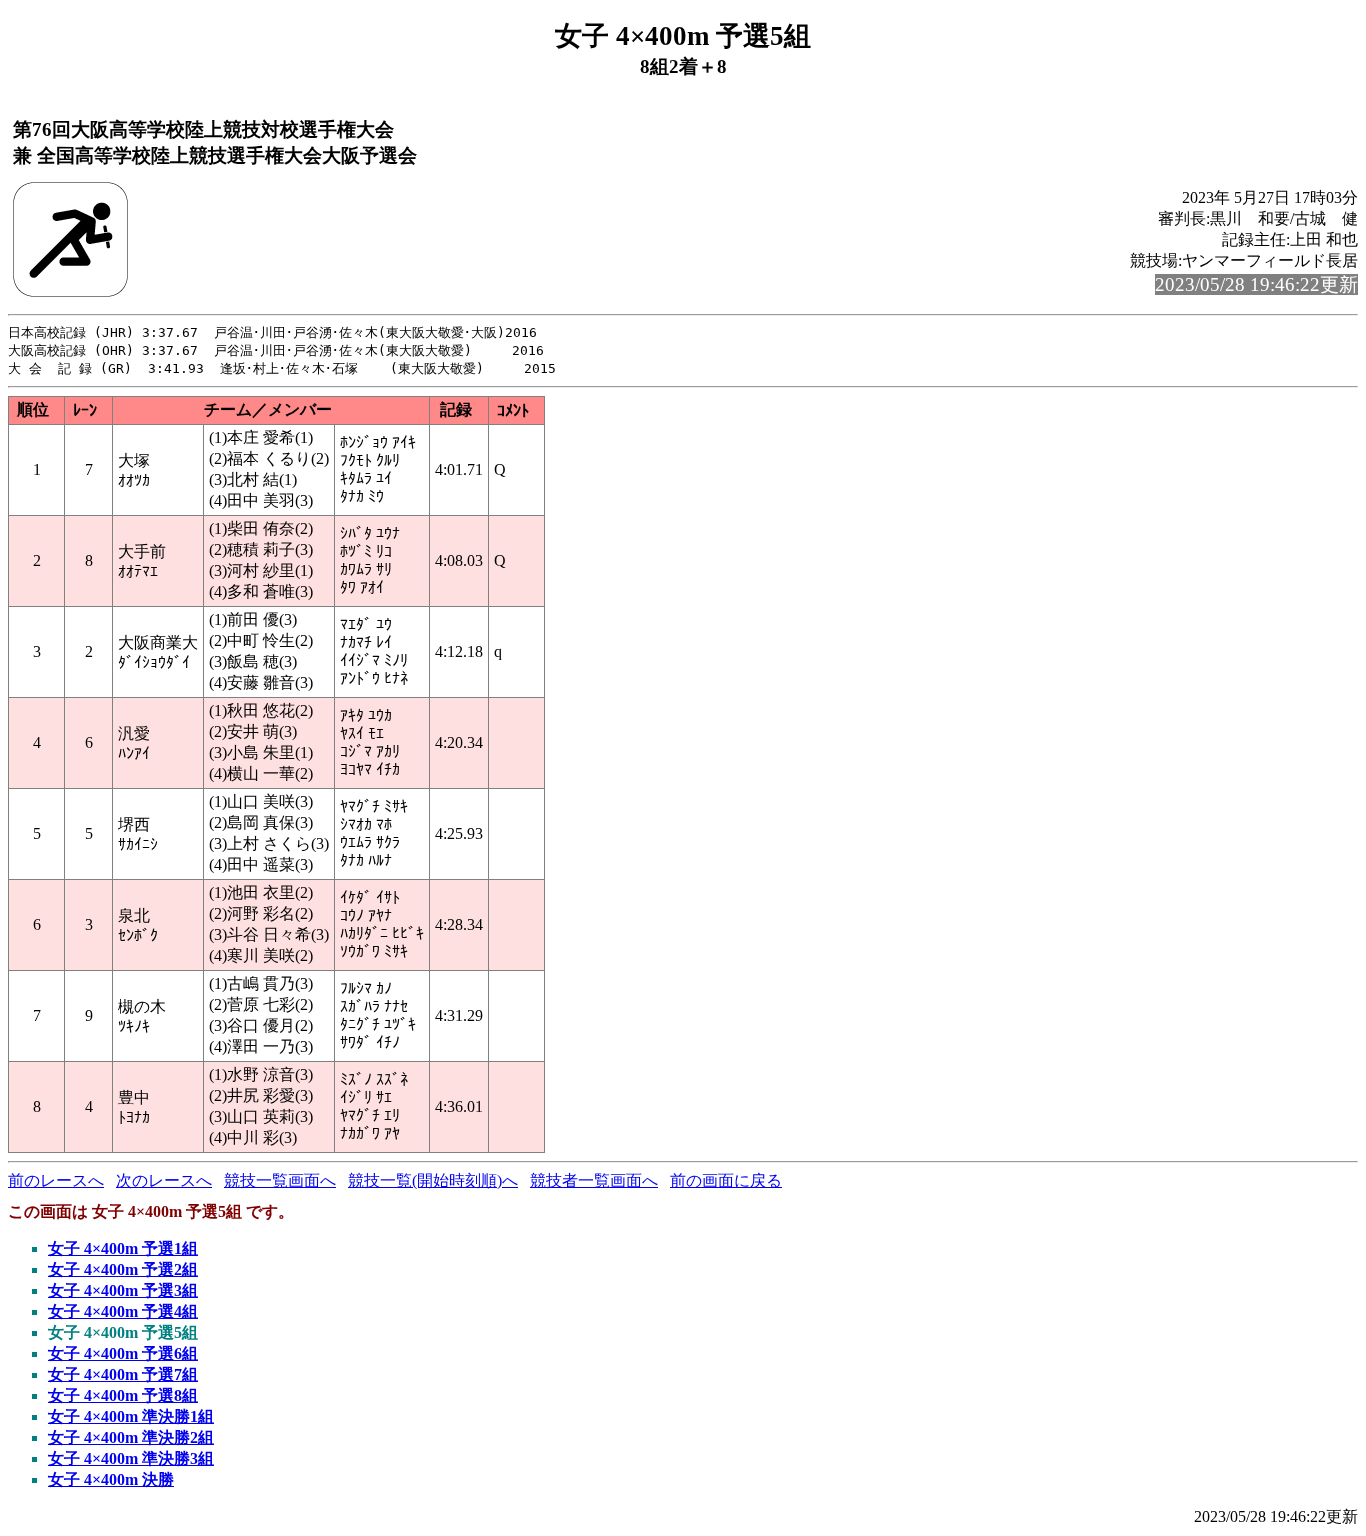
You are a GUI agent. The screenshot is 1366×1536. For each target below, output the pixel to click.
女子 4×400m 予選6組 (123, 1353)
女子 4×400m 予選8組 (123, 1395)
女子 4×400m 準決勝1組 (131, 1416)
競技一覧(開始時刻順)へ (433, 1180)
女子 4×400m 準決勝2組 (131, 1437)
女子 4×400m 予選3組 (123, 1290)
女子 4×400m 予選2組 (123, 1269)
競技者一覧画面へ (594, 1180)
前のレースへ (56, 1180)
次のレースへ (164, 1180)
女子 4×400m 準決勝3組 (131, 1458)
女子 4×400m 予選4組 (123, 1311)
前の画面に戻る (726, 1180)
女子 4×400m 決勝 (111, 1479)
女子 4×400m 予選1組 (123, 1248)
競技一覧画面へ (280, 1180)
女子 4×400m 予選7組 (123, 1374)
